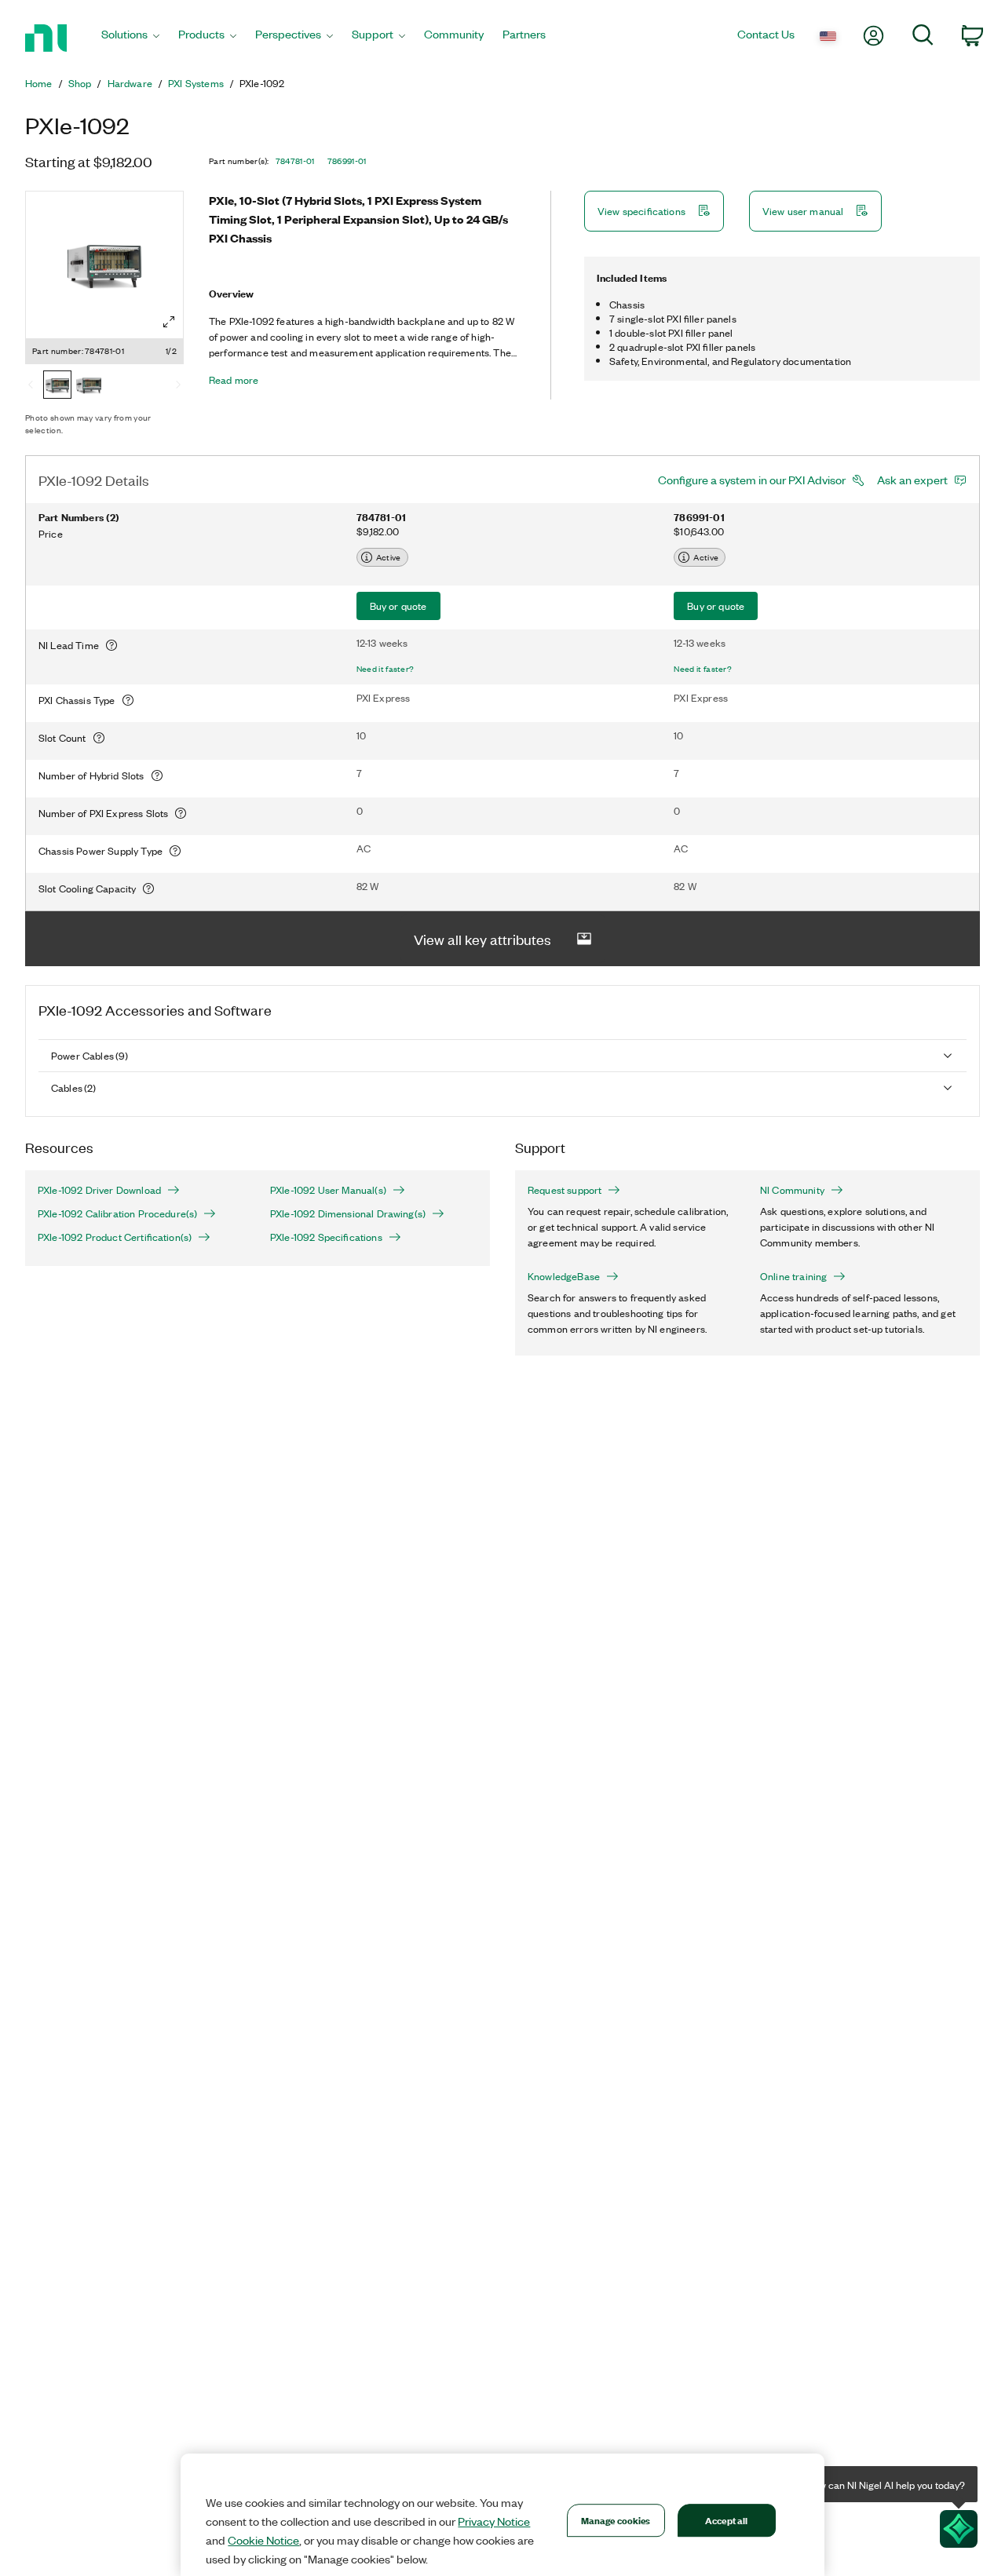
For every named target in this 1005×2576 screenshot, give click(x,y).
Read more (234, 380)
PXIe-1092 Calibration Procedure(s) (117, 1213)
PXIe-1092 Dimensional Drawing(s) (348, 1213)
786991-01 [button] (347, 161)
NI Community (792, 1190)
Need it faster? (386, 669)
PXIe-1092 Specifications (326, 1237)
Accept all (726, 2520)
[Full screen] (169, 322)
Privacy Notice (494, 2521)
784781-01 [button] (295, 161)
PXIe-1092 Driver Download (99, 1190)
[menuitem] (130, 38)
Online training (793, 1276)
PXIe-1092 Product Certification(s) (115, 1237)
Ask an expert (912, 480)
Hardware (130, 83)
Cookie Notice (263, 2540)
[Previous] (31, 386)
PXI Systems (196, 83)
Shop (80, 83)
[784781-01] (57, 386)
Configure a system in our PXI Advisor (752, 480)
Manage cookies (616, 2520)
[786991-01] (89, 386)
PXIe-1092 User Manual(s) (328, 1190)
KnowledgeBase (564, 1276)
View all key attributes (482, 939)
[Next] (178, 386)
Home (39, 83)
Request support (565, 1190)
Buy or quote (398, 606)
